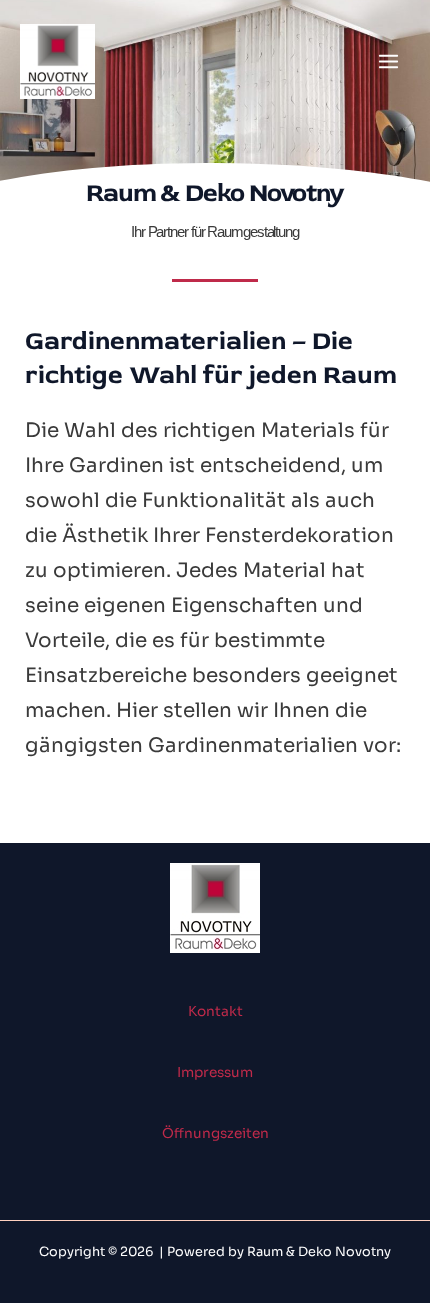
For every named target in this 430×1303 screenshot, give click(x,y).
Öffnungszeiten (215, 1133)
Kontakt (215, 1011)
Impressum (215, 1072)
